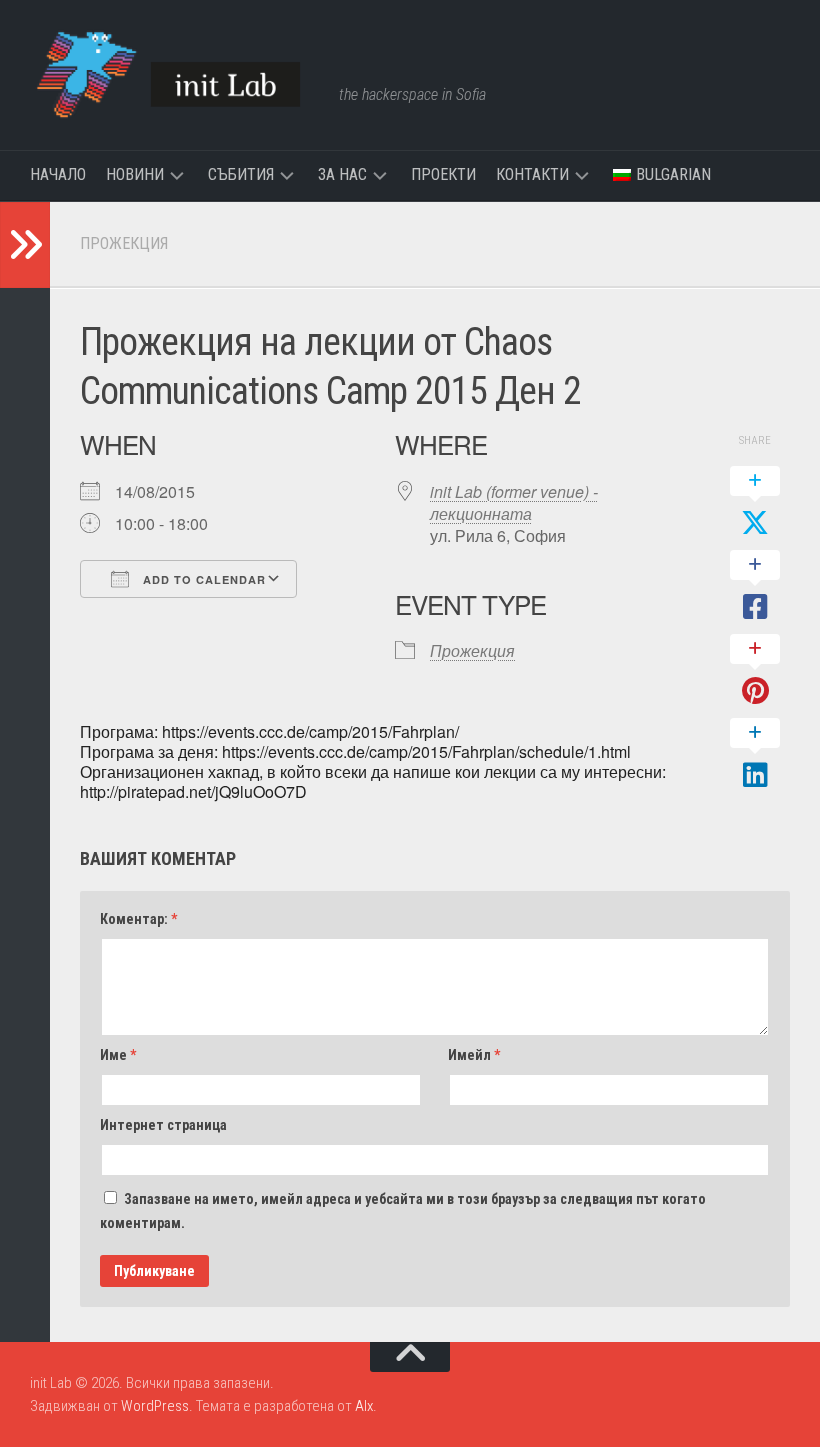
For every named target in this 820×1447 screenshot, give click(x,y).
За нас (342, 174)
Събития (241, 174)
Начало (58, 174)
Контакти (532, 174)
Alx (364, 1406)
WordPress (155, 1406)
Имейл (474, 1055)
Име (118, 1055)
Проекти (443, 174)
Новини (135, 174)
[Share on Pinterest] (755, 671)
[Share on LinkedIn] (755, 755)
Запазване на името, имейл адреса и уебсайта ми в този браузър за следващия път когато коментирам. (403, 1211)
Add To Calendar (202, 579)
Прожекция (124, 243)
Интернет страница (163, 1125)
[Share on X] (755, 503)
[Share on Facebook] (755, 587)
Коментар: (138, 919)
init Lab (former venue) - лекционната (514, 502)
